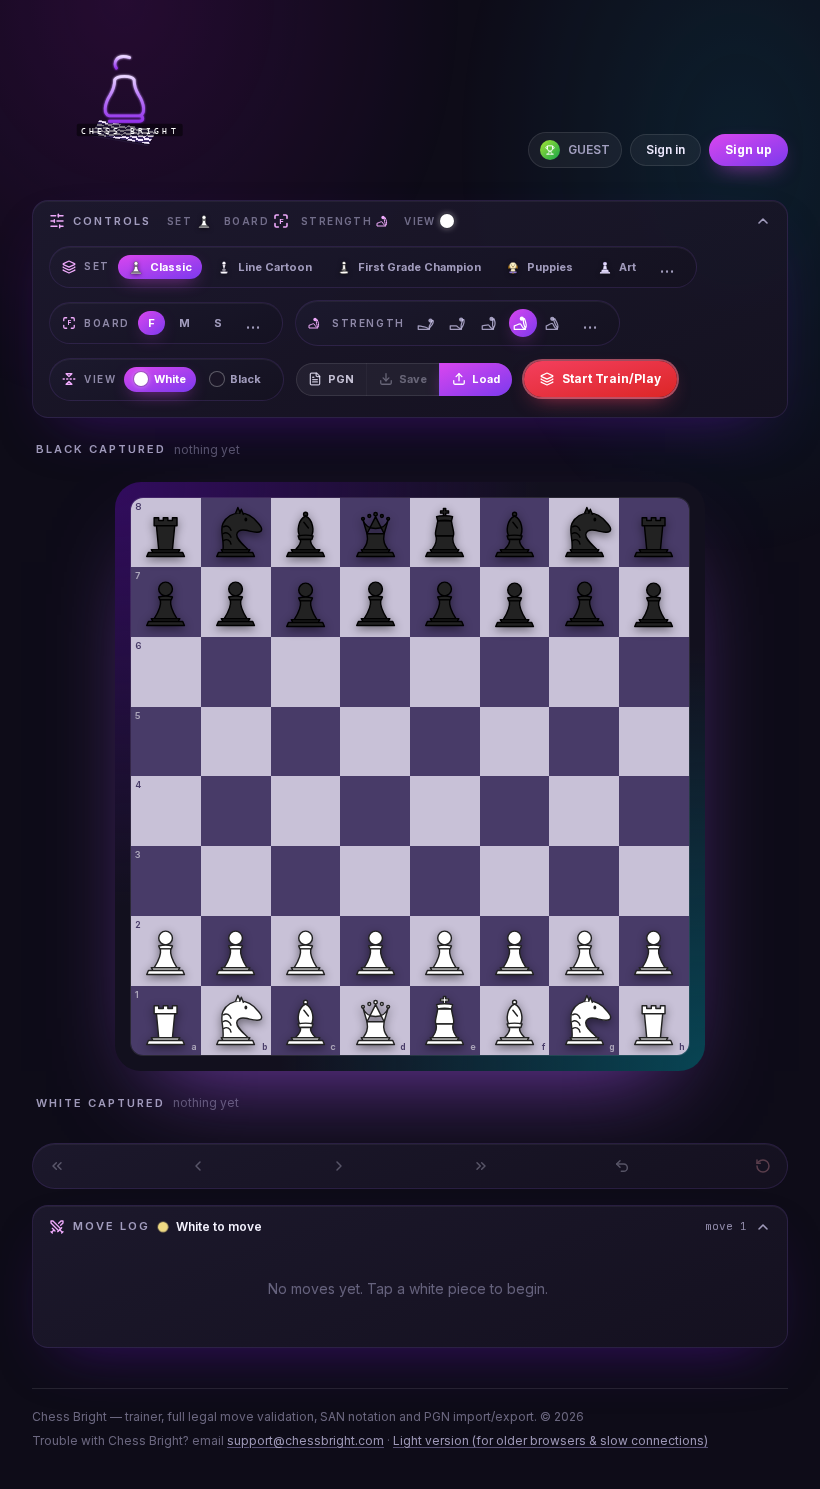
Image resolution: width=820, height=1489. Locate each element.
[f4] (515, 811)
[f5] (515, 742)
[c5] (306, 742)
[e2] (445, 951)
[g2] (584, 951)
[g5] (584, 742)
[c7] (306, 602)
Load (486, 379)
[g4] (584, 811)
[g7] (584, 602)
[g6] (584, 672)
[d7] (375, 602)
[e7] (445, 602)
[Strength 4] (523, 323)
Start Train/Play (611, 378)
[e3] (445, 881)
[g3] (584, 881)
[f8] (515, 533)
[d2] (375, 951)
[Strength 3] (491, 323)
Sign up (748, 149)
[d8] (375, 533)
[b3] (236, 881)
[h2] (654, 951)
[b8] (236, 533)
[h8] (654, 533)
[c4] (306, 811)
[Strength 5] (555, 323)
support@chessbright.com (305, 1440)
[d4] (375, 811)
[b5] (236, 742)
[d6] (375, 672)
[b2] (236, 951)
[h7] (654, 602)
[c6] (306, 672)
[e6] (445, 672)
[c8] (306, 533)
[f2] (515, 951)
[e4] (445, 811)
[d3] (375, 881)
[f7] (515, 602)
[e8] (445, 533)
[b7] (236, 602)
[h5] (654, 742)
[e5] (445, 742)
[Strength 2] (459, 323)
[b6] (236, 672)
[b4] (236, 811)
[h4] (654, 811)
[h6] (654, 672)
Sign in (665, 149)
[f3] (515, 881)
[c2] (306, 951)
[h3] (654, 881)
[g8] (584, 533)
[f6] (515, 672)
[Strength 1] (427, 323)
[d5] (375, 742)
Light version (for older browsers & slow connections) (550, 1440)
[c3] (306, 881)
